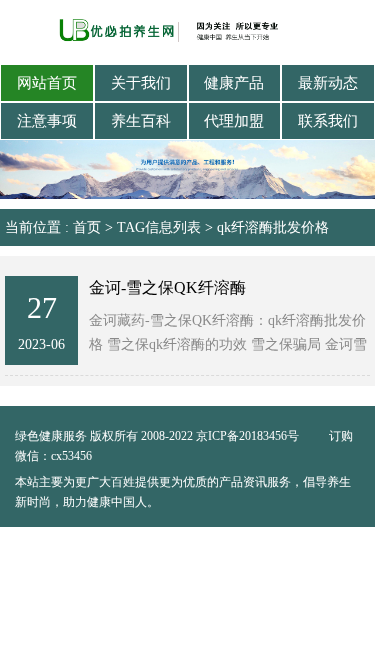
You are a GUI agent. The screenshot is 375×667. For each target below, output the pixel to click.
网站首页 (47, 83)
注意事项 (47, 121)
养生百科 (141, 121)
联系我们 (328, 121)
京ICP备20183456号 (249, 436)
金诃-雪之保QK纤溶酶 (167, 287)
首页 (87, 227)
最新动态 (328, 83)
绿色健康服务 (51, 436)
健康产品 (234, 83)
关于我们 (141, 83)
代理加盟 (234, 121)
